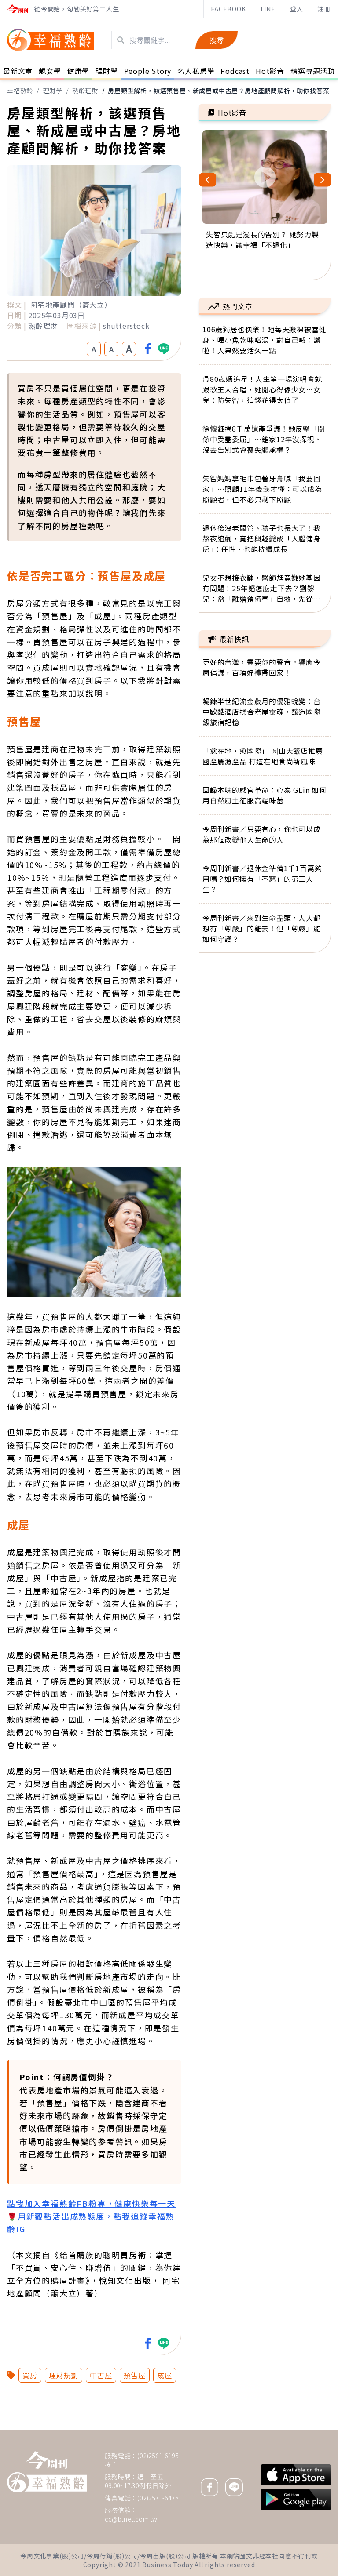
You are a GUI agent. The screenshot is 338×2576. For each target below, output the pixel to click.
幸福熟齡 (20, 91)
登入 (297, 9)
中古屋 (101, 2375)
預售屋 (135, 2375)
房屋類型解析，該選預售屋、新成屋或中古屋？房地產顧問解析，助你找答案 (219, 91)
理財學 (53, 91)
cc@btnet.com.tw (131, 2519)
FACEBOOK (228, 9)
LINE (268, 9)
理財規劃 (64, 2375)
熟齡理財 (85, 91)
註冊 (324, 9)
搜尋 (217, 40)
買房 (30, 2375)
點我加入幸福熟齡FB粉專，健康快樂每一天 (91, 2203)
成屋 (165, 2375)
